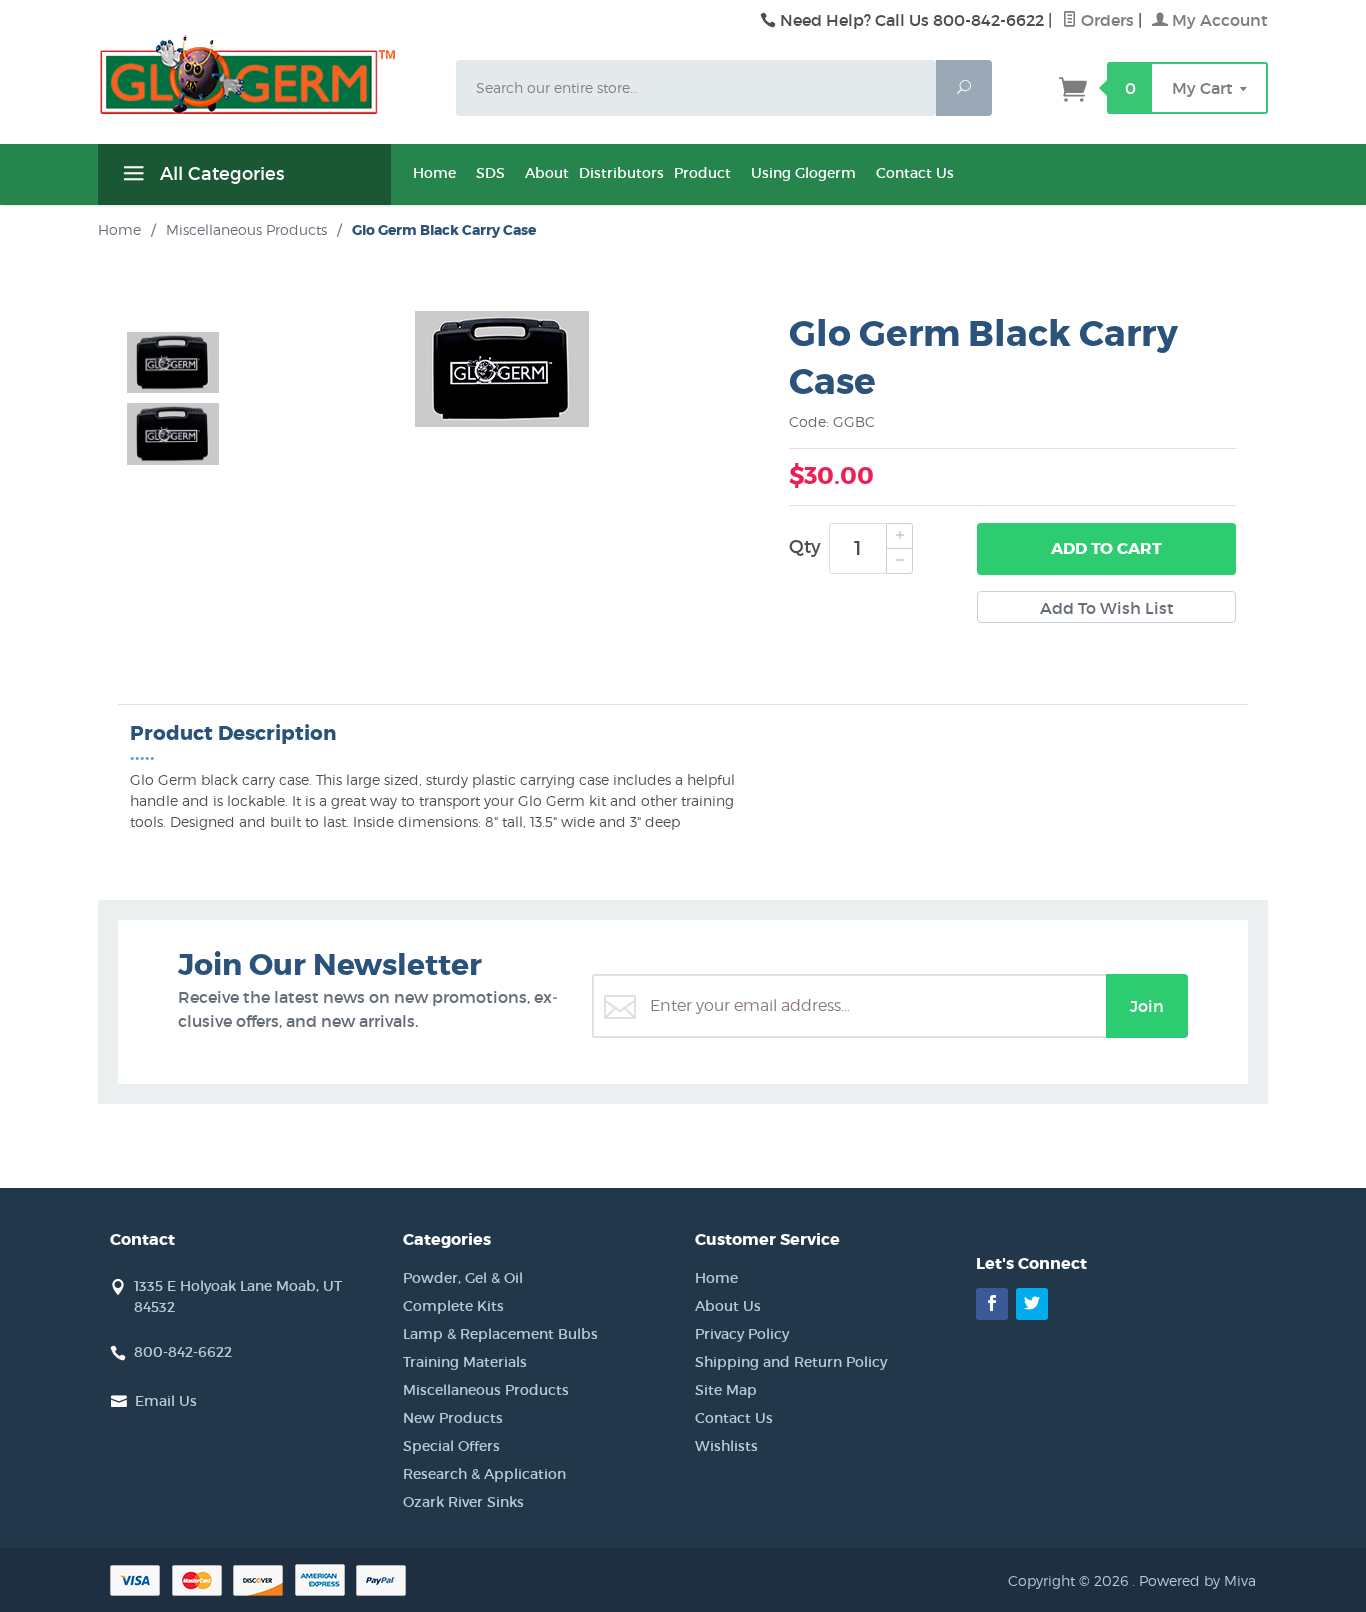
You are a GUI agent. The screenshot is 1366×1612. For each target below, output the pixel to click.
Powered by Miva (1197, 1580)
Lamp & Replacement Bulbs (500, 1334)
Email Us (166, 1401)
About (547, 173)
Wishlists (726, 1446)
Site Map (726, 1390)
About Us (728, 1306)
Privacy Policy (742, 1334)
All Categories (219, 174)
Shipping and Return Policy (791, 1362)
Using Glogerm (803, 173)
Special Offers (451, 1446)
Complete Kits (453, 1306)
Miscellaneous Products (486, 1390)
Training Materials (465, 1362)
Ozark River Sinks (463, 1502)
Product (702, 173)
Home (434, 173)
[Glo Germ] (265, 75)
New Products (453, 1418)
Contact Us (915, 173)
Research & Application (484, 1474)
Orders (1105, 20)
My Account (1218, 20)
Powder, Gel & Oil (463, 1278)
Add (1106, 548)
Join (1147, 1006)
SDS (490, 173)
